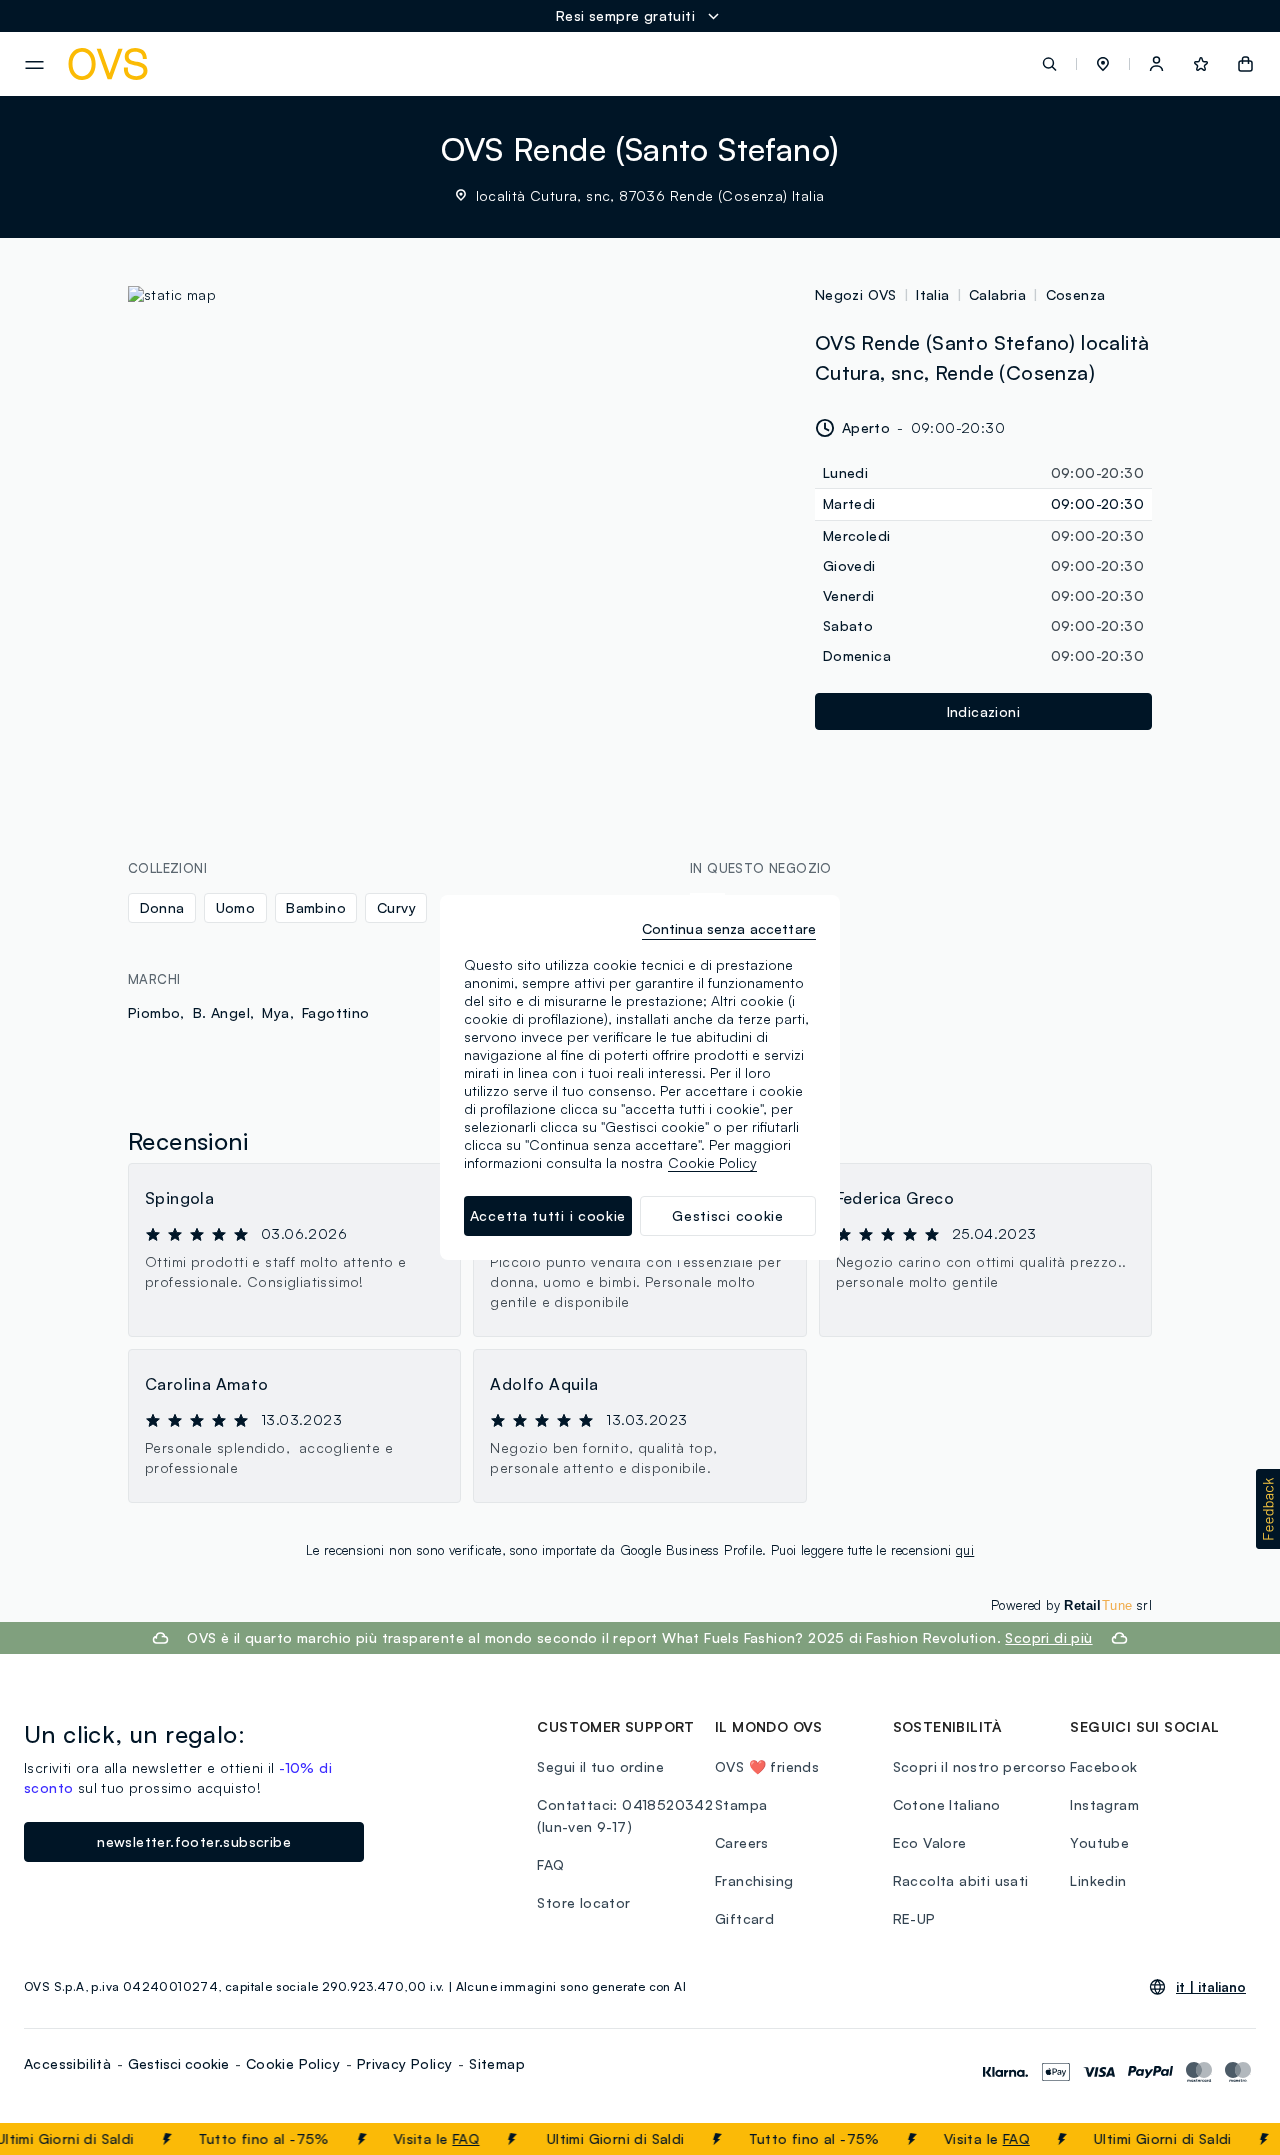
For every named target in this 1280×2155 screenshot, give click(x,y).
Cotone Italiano (947, 1804)
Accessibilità (67, 2063)
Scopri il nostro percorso (980, 1766)
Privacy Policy (405, 2063)
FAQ (450, 2138)
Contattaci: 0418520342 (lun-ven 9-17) (625, 1815)
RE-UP (914, 1918)
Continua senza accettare (729, 928)
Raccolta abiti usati (961, 1880)
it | (1211, 1987)
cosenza (1076, 294)
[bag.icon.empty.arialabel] (1245, 64)
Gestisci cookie (178, 2063)
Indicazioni (983, 711)
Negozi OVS (856, 294)
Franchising (754, 1880)
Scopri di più (1048, 1637)
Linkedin (1098, 1880)
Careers (742, 1842)
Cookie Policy (293, 2063)
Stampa (741, 1804)
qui (965, 1550)
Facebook (1103, 1766)
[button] (1103, 64)
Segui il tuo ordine (600, 1766)
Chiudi (1227, 2139)
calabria (997, 294)
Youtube (1099, 1842)
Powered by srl (1071, 1605)
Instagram (1104, 1804)
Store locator (583, 1902)
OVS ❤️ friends (767, 1766)
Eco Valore (930, 1842)
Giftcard (744, 1918)
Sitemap (497, 2063)
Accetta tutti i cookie (548, 1215)
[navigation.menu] (34, 65)
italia (932, 294)
